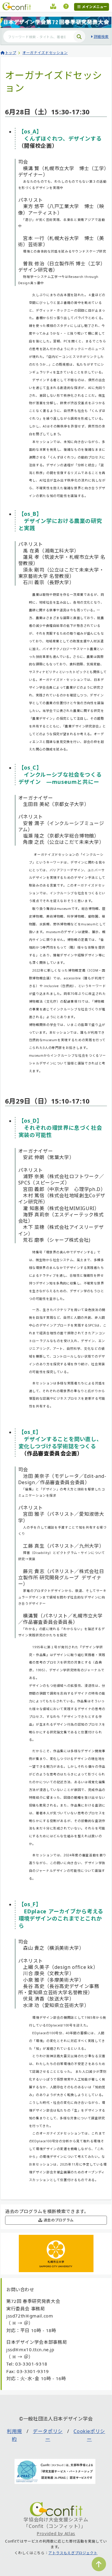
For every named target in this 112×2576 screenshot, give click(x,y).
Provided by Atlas (56, 2533)
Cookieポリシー (89, 2435)
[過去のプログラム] (53, 7)
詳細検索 (101, 37)
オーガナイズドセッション (45, 53)
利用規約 (14, 2435)
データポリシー (48, 2435)
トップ (11, 53)
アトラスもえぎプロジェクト (73, 2553)
